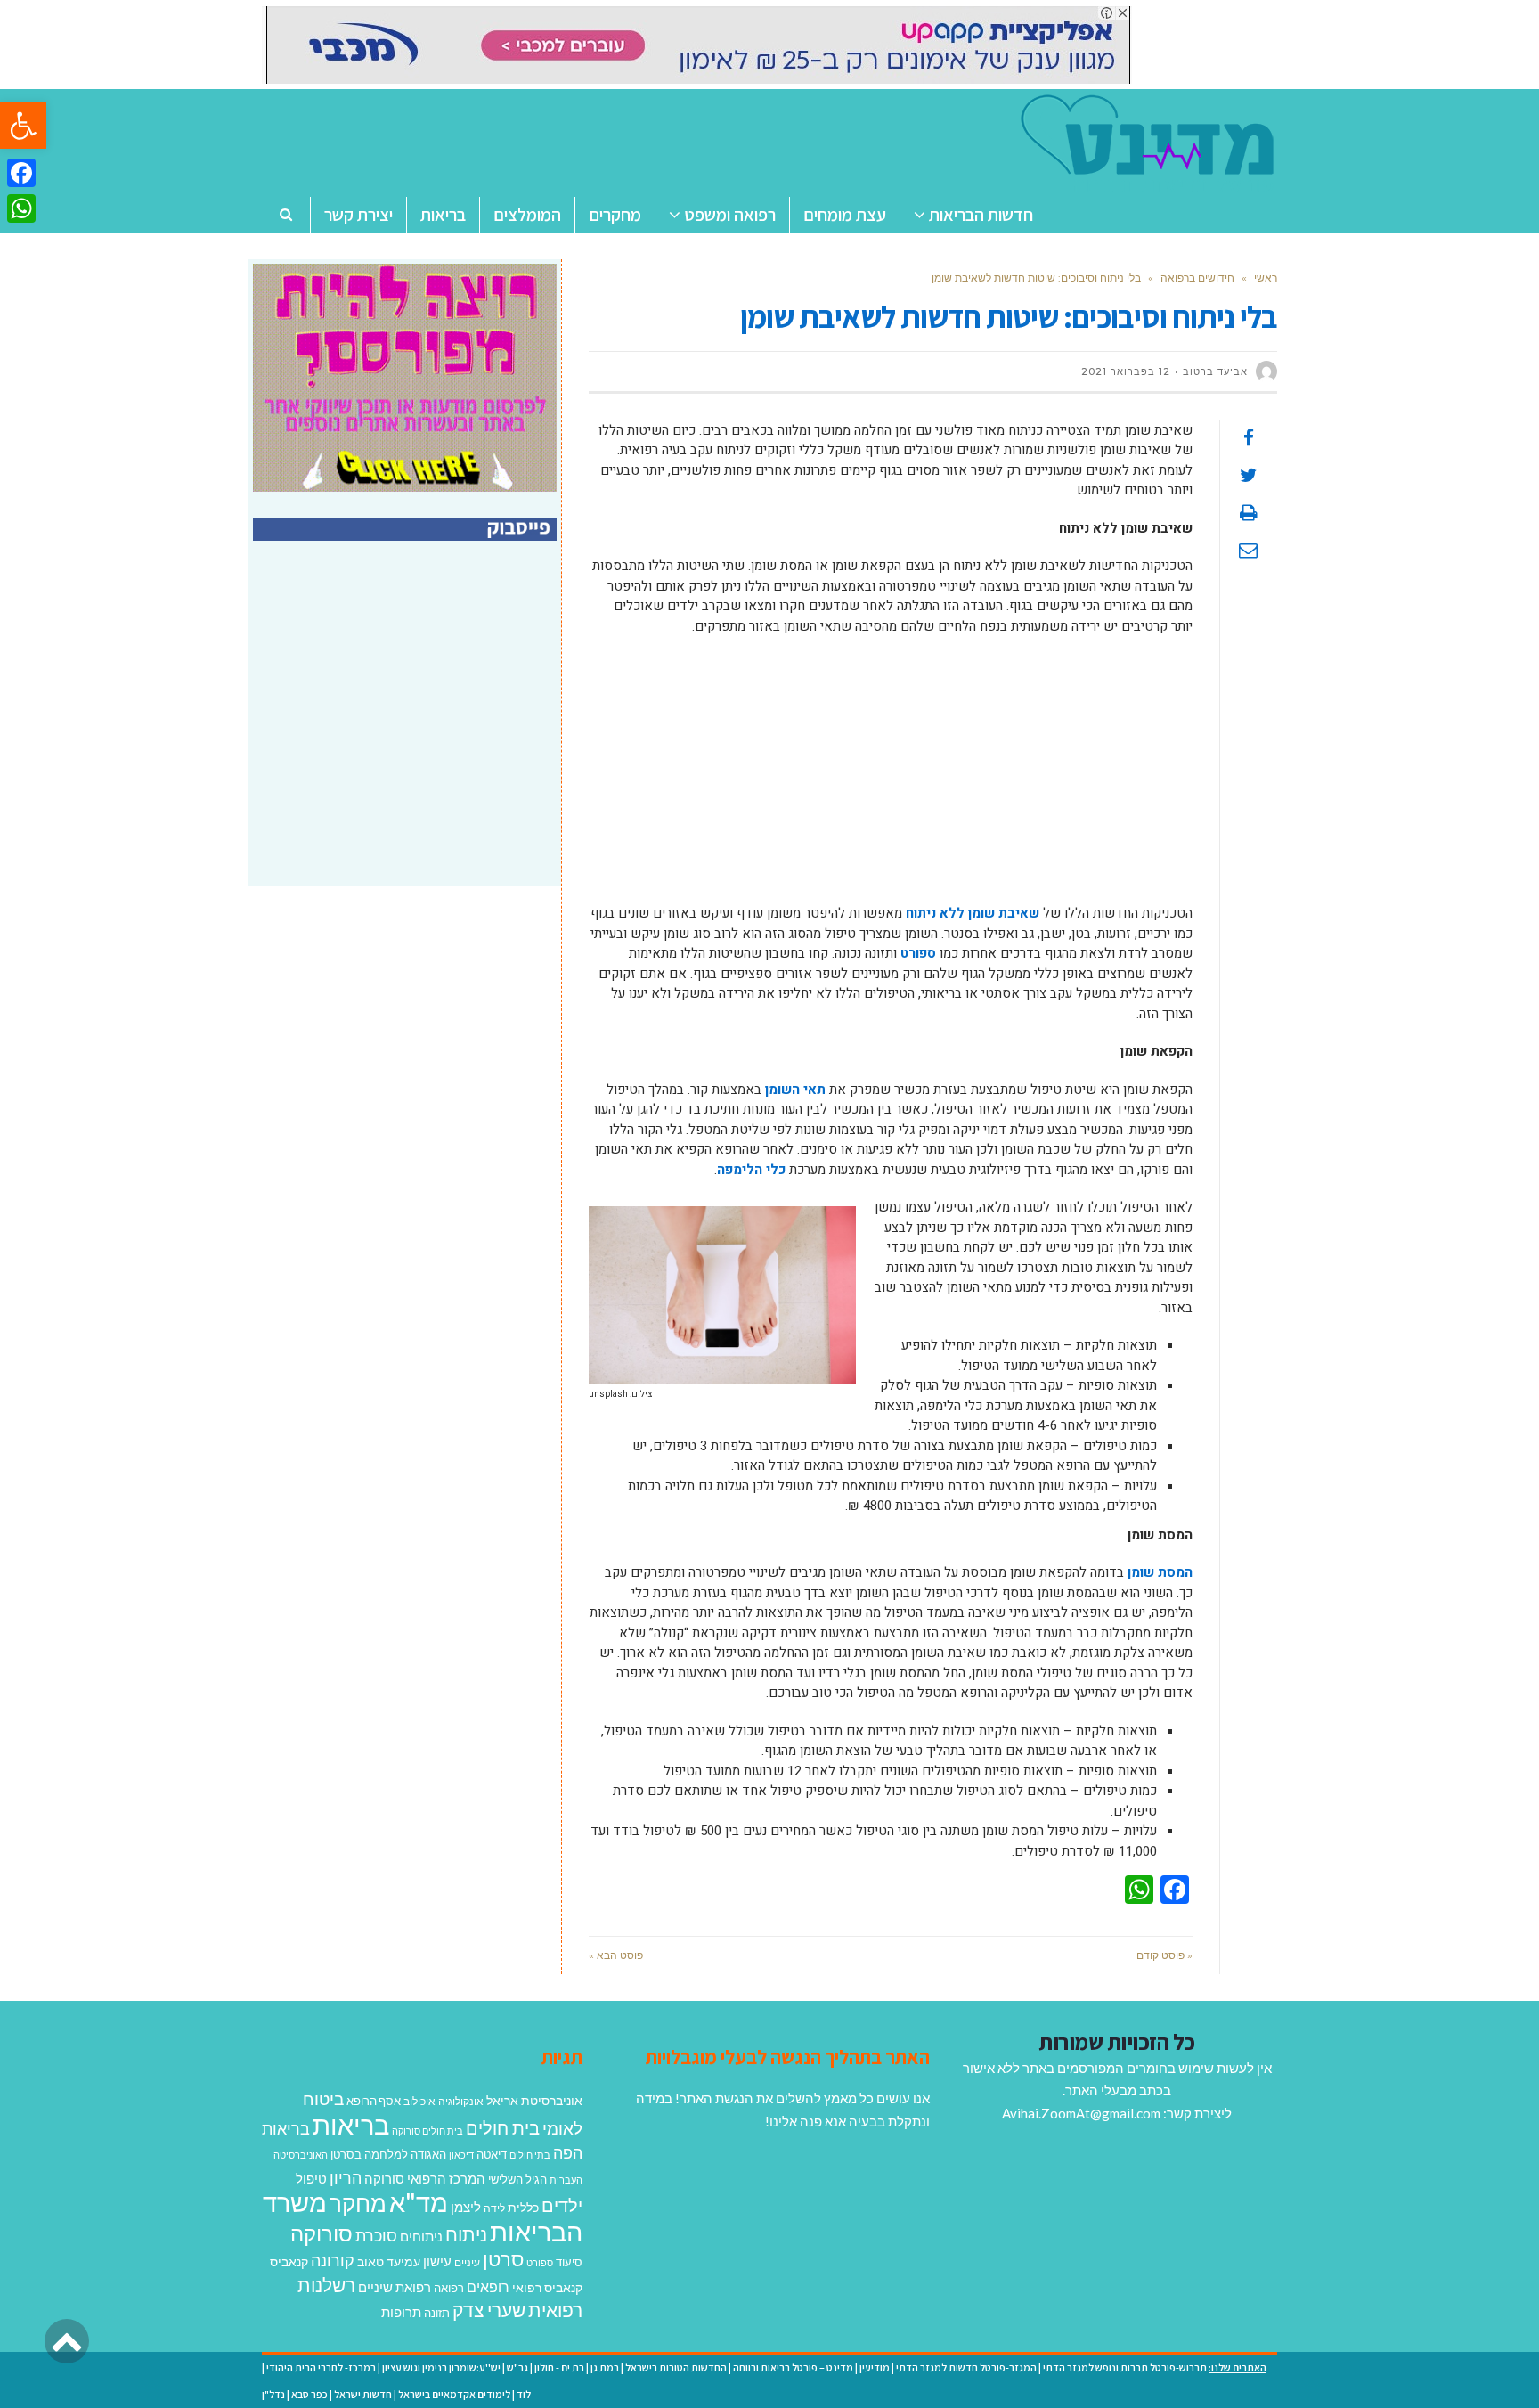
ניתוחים (421, 2236)
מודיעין (875, 2367)
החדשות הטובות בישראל (676, 2367)
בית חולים (503, 2127)
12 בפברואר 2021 (1126, 371)
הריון (346, 2178)
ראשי (1266, 278)
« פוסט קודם (1164, 1955)
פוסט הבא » (616, 1955)
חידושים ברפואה (1197, 278)
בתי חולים (530, 2155)
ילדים (562, 2205)
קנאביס (289, 2261)
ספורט (918, 953)
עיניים (467, 2262)
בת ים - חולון (559, 2367)
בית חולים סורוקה (427, 2130)
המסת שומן (1160, 1572)
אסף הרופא (374, 2101)
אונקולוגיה (461, 2101)
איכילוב (419, 2101)
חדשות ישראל (363, 2394)
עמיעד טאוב (389, 2261)
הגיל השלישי (517, 2179)
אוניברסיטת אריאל (534, 2100)
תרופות (401, 2312)
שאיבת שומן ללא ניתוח (973, 913)
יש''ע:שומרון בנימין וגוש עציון (441, 2367)
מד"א (419, 2202)
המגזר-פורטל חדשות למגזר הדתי (966, 2367)
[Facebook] (21, 173)
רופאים (488, 2286)
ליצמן (466, 2207)
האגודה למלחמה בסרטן (388, 2154)
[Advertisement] (891, 779)
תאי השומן (795, 1090)
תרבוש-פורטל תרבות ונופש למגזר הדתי (1125, 2367)
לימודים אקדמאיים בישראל (454, 2394)
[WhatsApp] (21, 208)
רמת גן (605, 2367)
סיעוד (569, 2262)
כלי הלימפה (751, 1170)
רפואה (449, 2288)
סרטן (503, 2259)
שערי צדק (489, 2310)
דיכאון (461, 2155)
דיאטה (492, 2155)
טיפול (311, 2178)
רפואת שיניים (395, 2287)
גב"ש (517, 2367)
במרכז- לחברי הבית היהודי (321, 2367)
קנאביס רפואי (547, 2287)
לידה (494, 2208)
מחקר (358, 2203)
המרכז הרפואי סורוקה (425, 2178)
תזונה (437, 2313)
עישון (437, 2261)
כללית (523, 2207)
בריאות (351, 2124)
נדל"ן (273, 2394)
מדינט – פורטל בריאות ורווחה (793, 2367)
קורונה (333, 2260)
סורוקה (322, 2233)
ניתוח (466, 2234)
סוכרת (376, 2236)
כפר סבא (309, 2394)
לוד (524, 2394)
